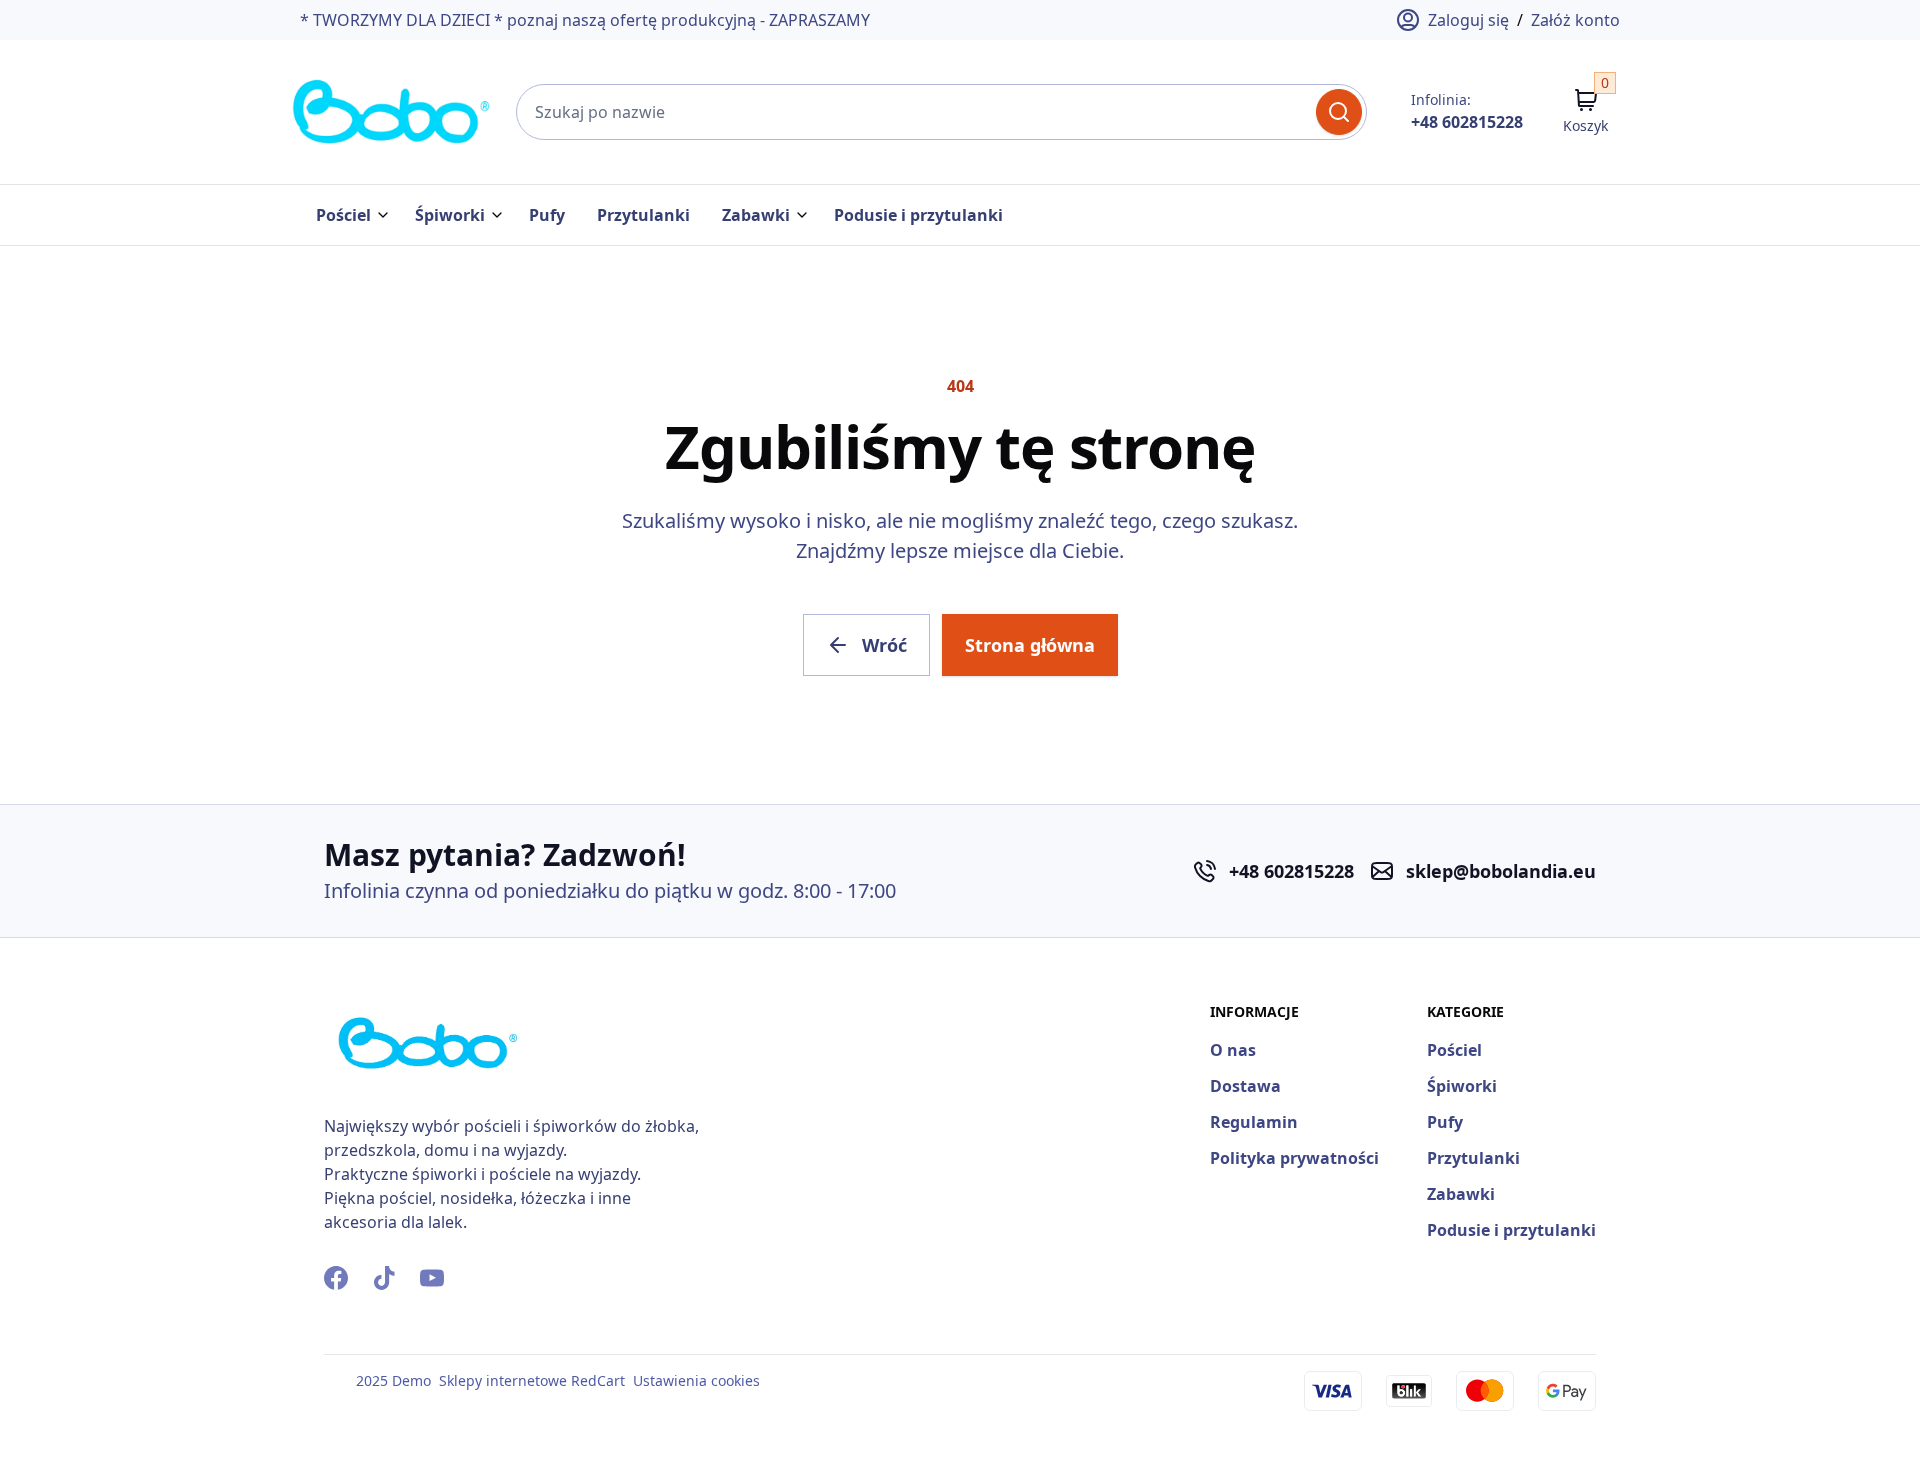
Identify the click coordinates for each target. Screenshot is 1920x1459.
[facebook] (336, 1278)
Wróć (884, 645)
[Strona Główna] (392, 112)
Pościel (343, 215)
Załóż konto (1575, 20)
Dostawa (1245, 1086)
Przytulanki (643, 215)
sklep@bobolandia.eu (1501, 871)
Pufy (547, 215)
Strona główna (1030, 645)
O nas (1233, 1050)
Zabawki (756, 215)
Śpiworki (450, 215)
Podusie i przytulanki (918, 215)
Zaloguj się (1468, 20)
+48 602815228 (1467, 122)
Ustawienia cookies (696, 1380)
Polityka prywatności (1294, 1158)
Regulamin (1254, 1122)
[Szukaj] (1339, 112)
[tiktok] (384, 1278)
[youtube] (432, 1278)
